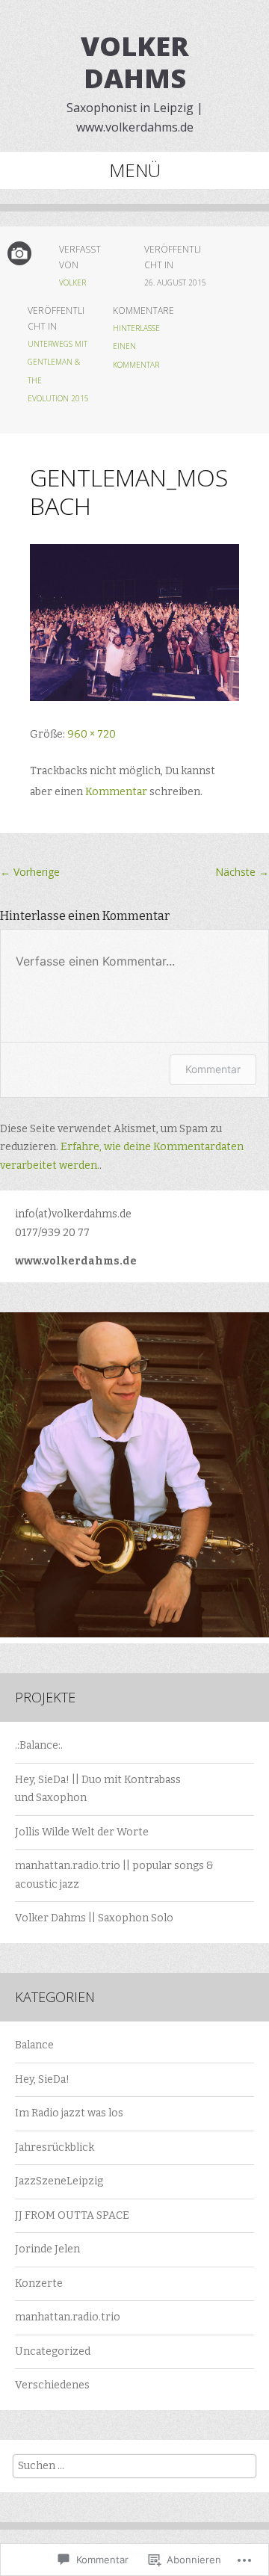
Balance (34, 2045)
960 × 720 (92, 734)
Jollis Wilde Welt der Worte (82, 1832)
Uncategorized (53, 2351)
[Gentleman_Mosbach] (134, 698)
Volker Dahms (135, 62)
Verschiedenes (52, 2385)
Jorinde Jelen (47, 2249)
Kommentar (116, 792)
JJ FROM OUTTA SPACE (72, 2215)
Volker (72, 282)
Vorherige (30, 872)
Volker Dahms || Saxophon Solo (94, 1918)
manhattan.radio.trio (68, 2317)
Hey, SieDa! (42, 2079)
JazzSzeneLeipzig (59, 2181)
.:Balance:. (39, 1745)
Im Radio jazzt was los (69, 2113)
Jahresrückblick (55, 2147)
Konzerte (39, 2283)
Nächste (242, 872)
